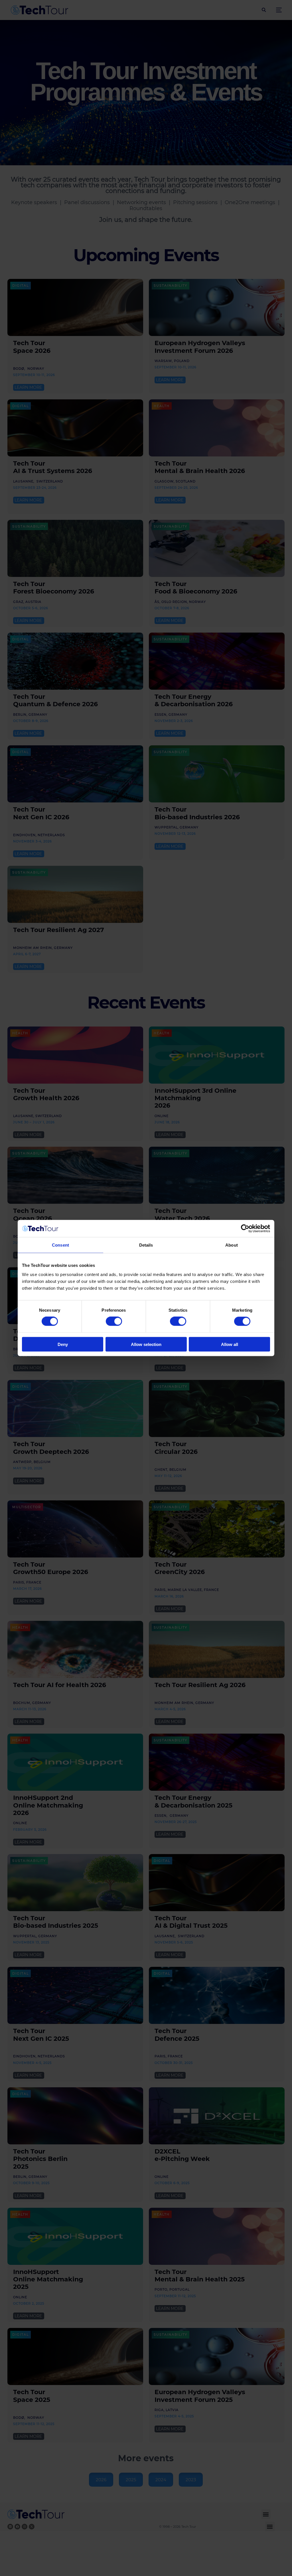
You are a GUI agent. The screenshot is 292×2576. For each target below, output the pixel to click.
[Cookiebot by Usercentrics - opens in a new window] (245, 1229)
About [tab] (232, 1245)
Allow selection (146, 1344)
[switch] (114, 1321)
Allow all (230, 1344)
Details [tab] (146, 1245)
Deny (63, 1344)
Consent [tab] (60, 1245)
